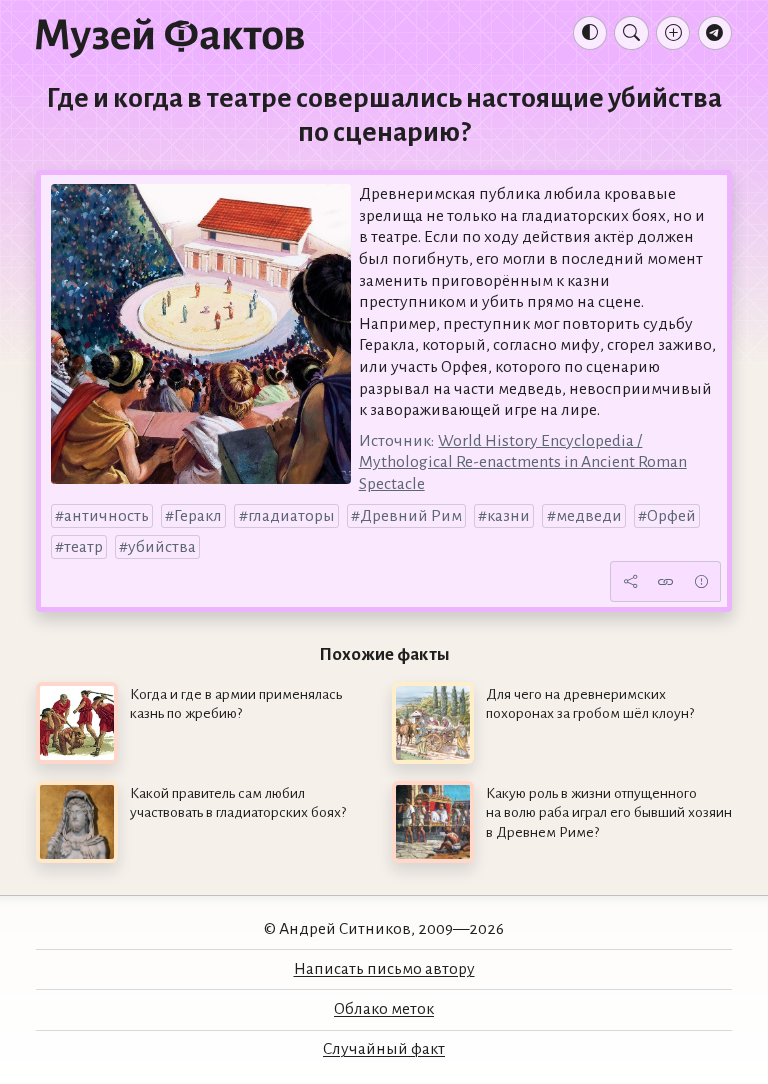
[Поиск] (631, 33)
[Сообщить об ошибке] (701, 581)
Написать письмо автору (384, 969)
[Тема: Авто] (590, 33)
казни (508, 516)
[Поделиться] (630, 581)
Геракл (198, 516)
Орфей (671, 516)
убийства (162, 547)
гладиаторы (291, 516)
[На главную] (170, 37)
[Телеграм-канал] (715, 33)
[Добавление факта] (673, 33)
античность (106, 516)
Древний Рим (411, 516)
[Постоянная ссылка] (666, 581)
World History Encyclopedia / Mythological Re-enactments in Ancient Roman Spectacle (523, 462)
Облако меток (384, 1009)
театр (83, 547)
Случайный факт (384, 1049)
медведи (589, 516)
